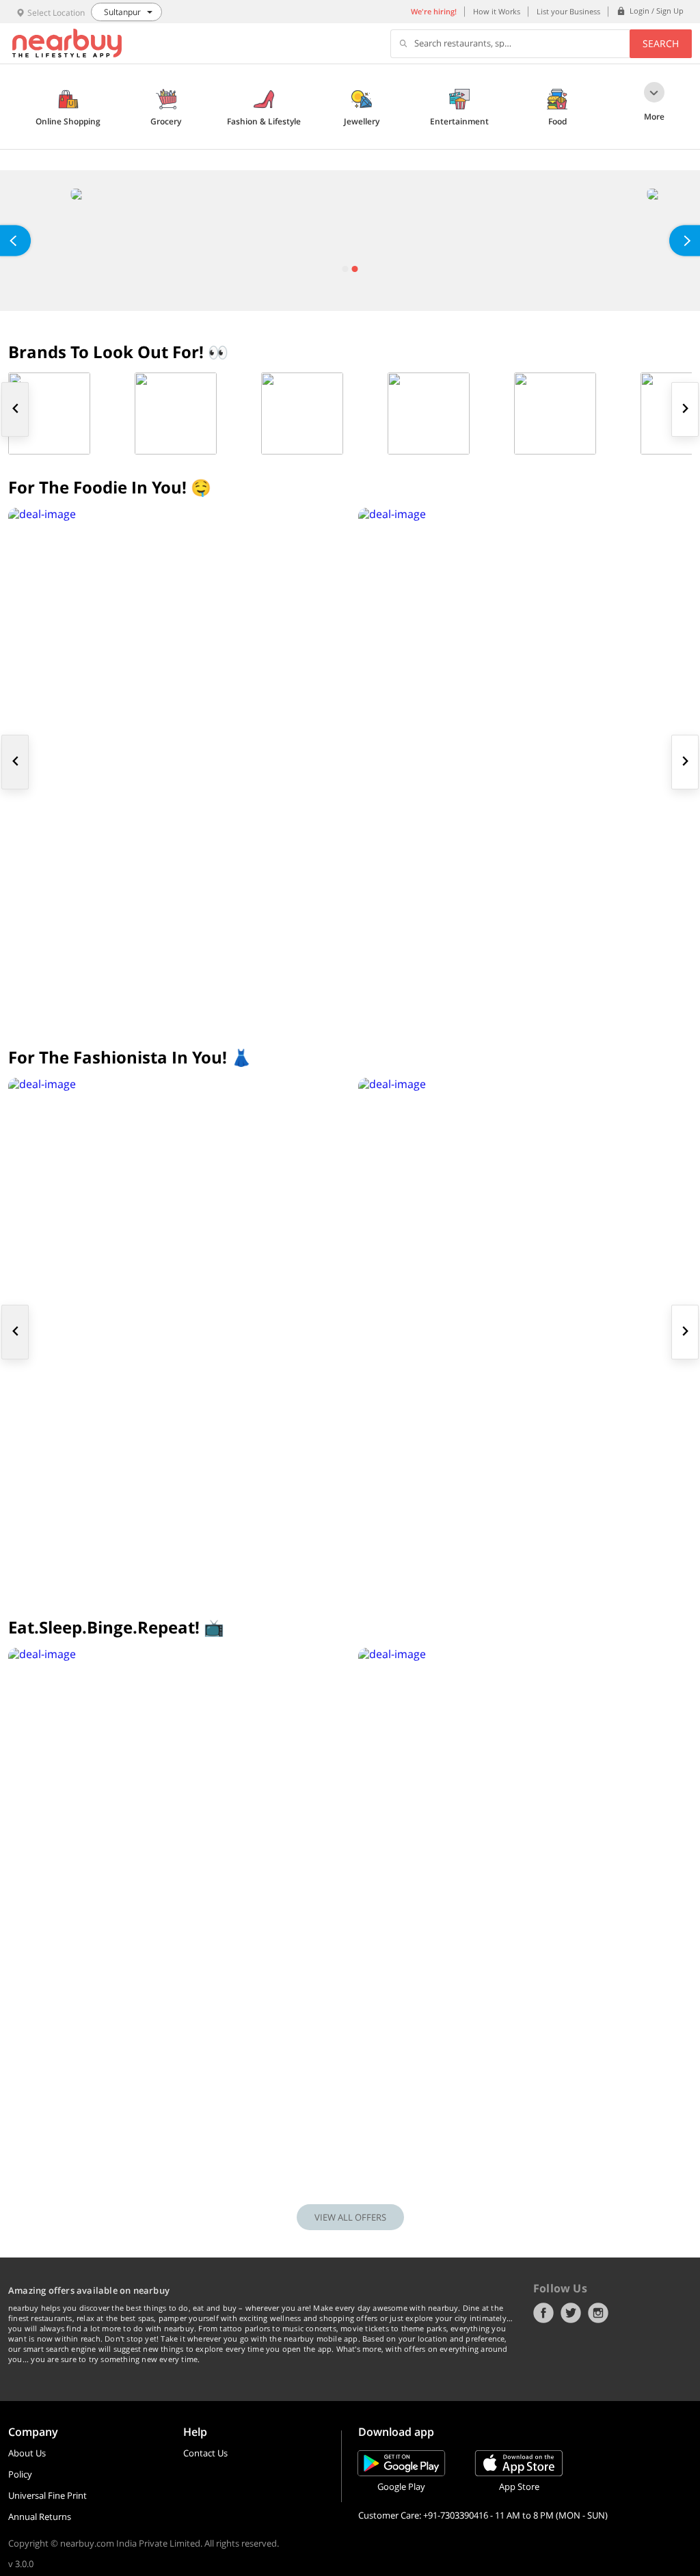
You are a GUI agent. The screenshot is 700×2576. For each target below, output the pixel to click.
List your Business (568, 11)
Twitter (571, 2313)
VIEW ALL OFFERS (350, 2217)
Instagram (598, 2313)
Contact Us (205, 2453)
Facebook (543, 2313)
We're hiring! (434, 11)
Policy (20, 2474)
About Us (27, 2453)
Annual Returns (40, 2517)
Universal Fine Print (48, 2495)
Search (661, 43)
